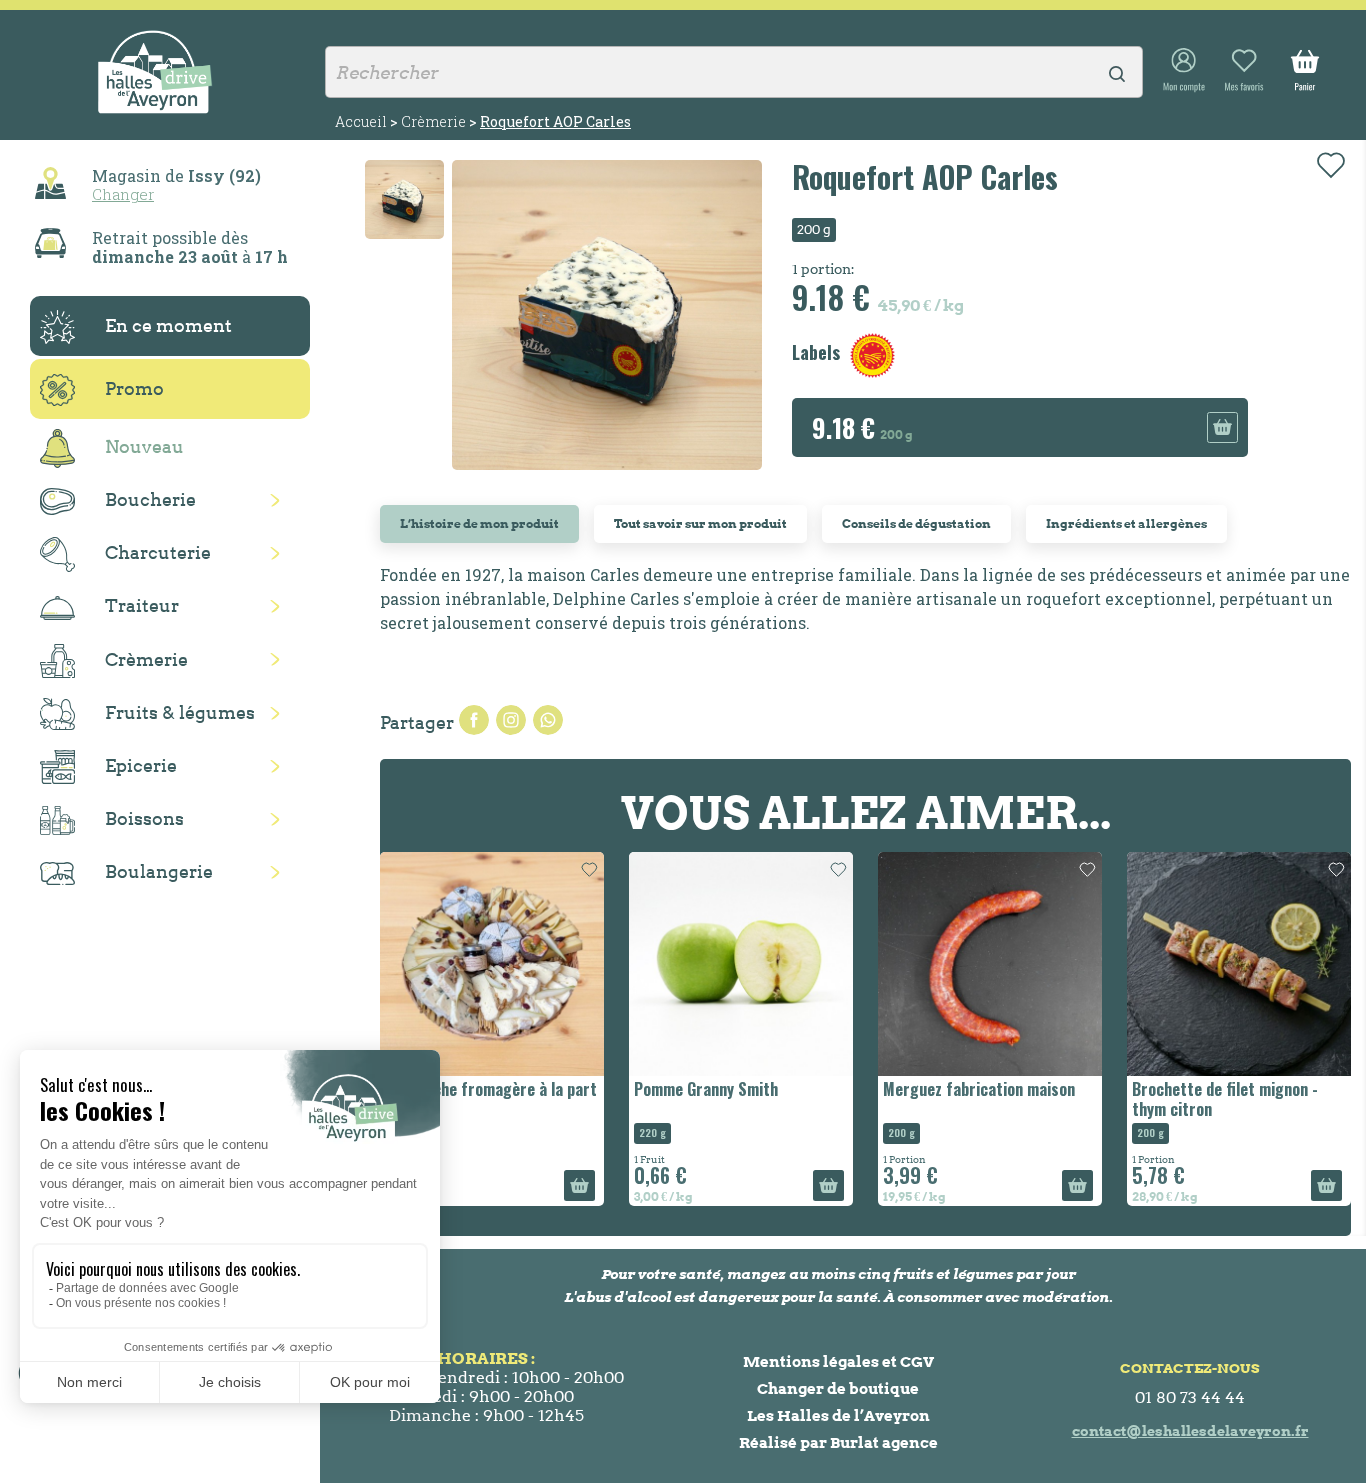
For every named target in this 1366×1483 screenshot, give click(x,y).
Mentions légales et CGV (838, 1361)
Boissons (144, 818)
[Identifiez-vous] (1184, 71)
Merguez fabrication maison (979, 1089)
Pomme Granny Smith (706, 1089)
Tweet (511, 720)
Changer (123, 194)
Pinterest (548, 720)
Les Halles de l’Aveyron (838, 1415)
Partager (474, 720)
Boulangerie (159, 871)
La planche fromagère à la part (491, 1089)
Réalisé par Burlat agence (838, 1442)
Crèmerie (146, 659)
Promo (134, 388)
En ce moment (168, 325)
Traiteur (142, 605)
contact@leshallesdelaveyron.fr (1190, 1431)
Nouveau (144, 446)
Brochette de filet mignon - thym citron (1225, 1098)
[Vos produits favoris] (1244, 71)
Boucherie (150, 499)
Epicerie (141, 765)
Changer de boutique (838, 1388)
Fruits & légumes (180, 712)
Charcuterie (158, 552)
